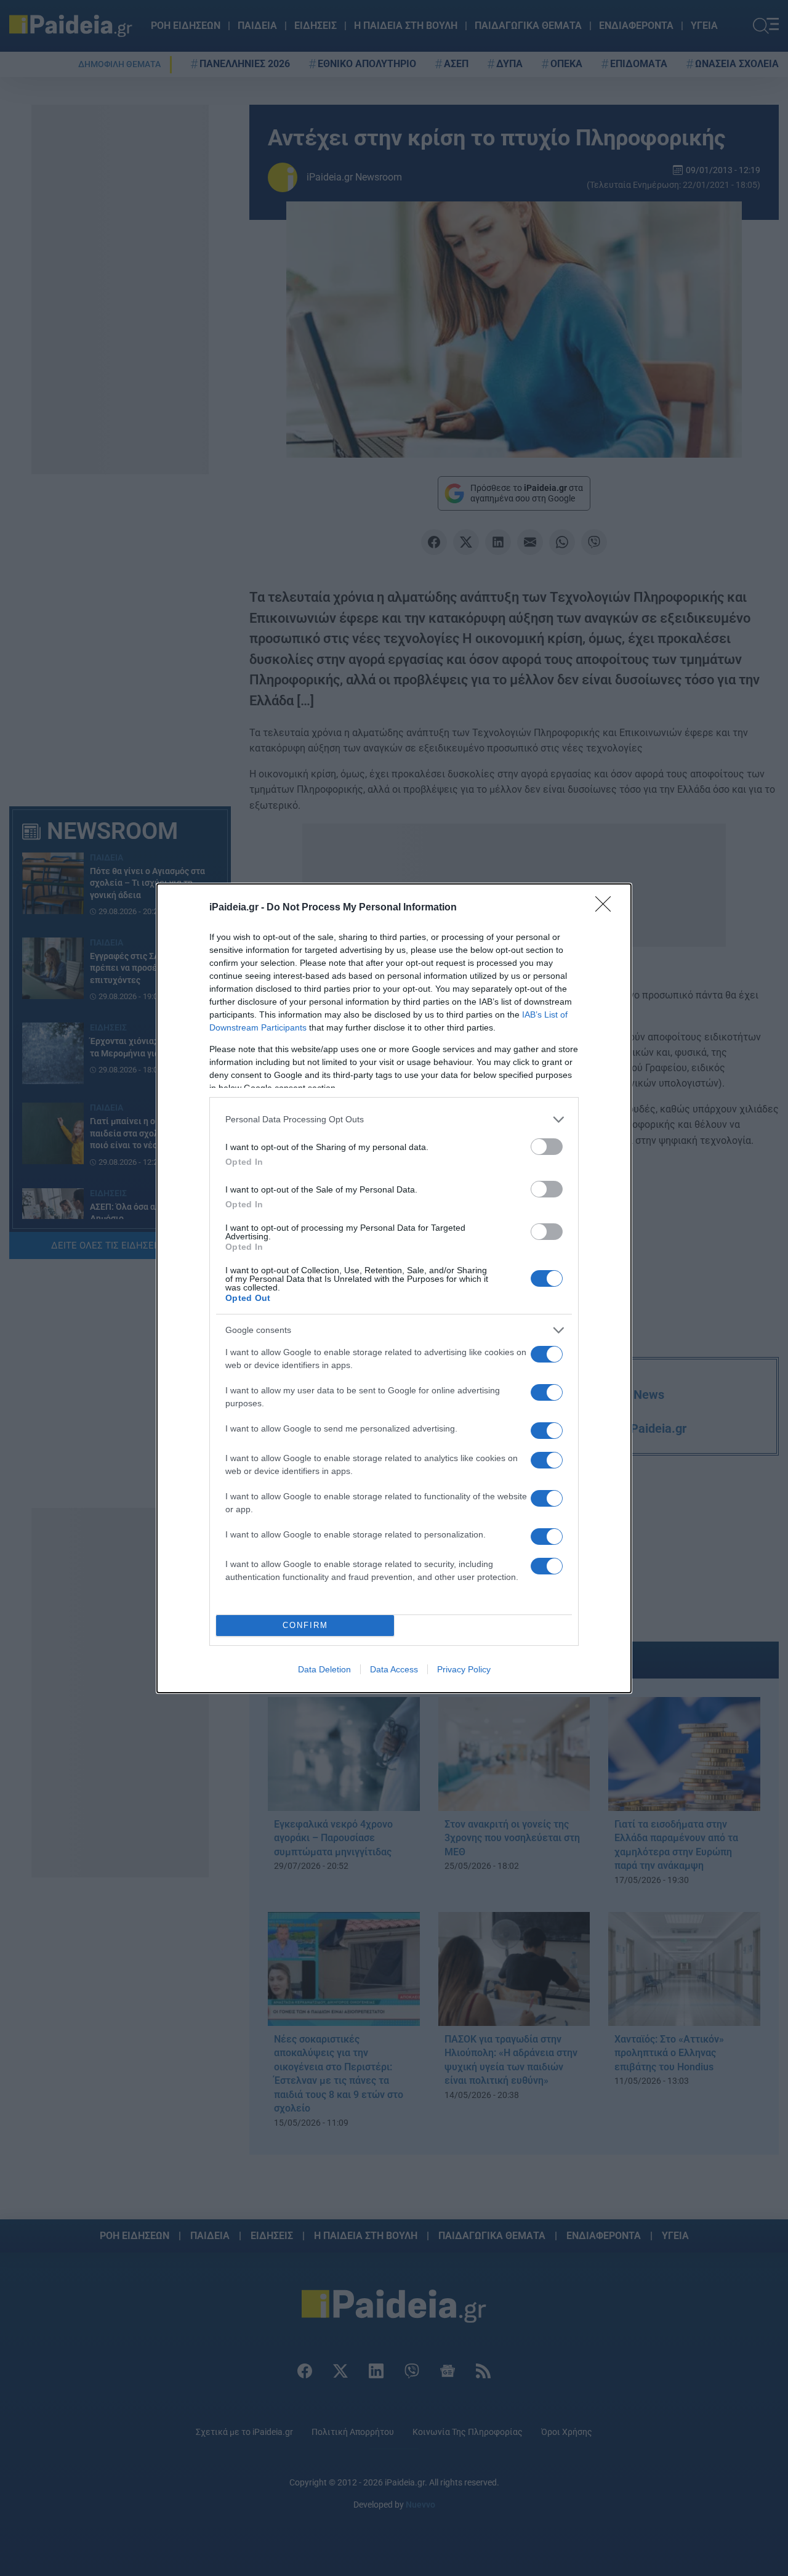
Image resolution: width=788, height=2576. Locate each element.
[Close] (607, 908)
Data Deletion (324, 1669)
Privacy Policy (464, 1669)
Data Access (394, 1669)
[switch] (547, 1147)
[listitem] (394, 1120)
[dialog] (394, 1288)
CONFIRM (305, 1625)
